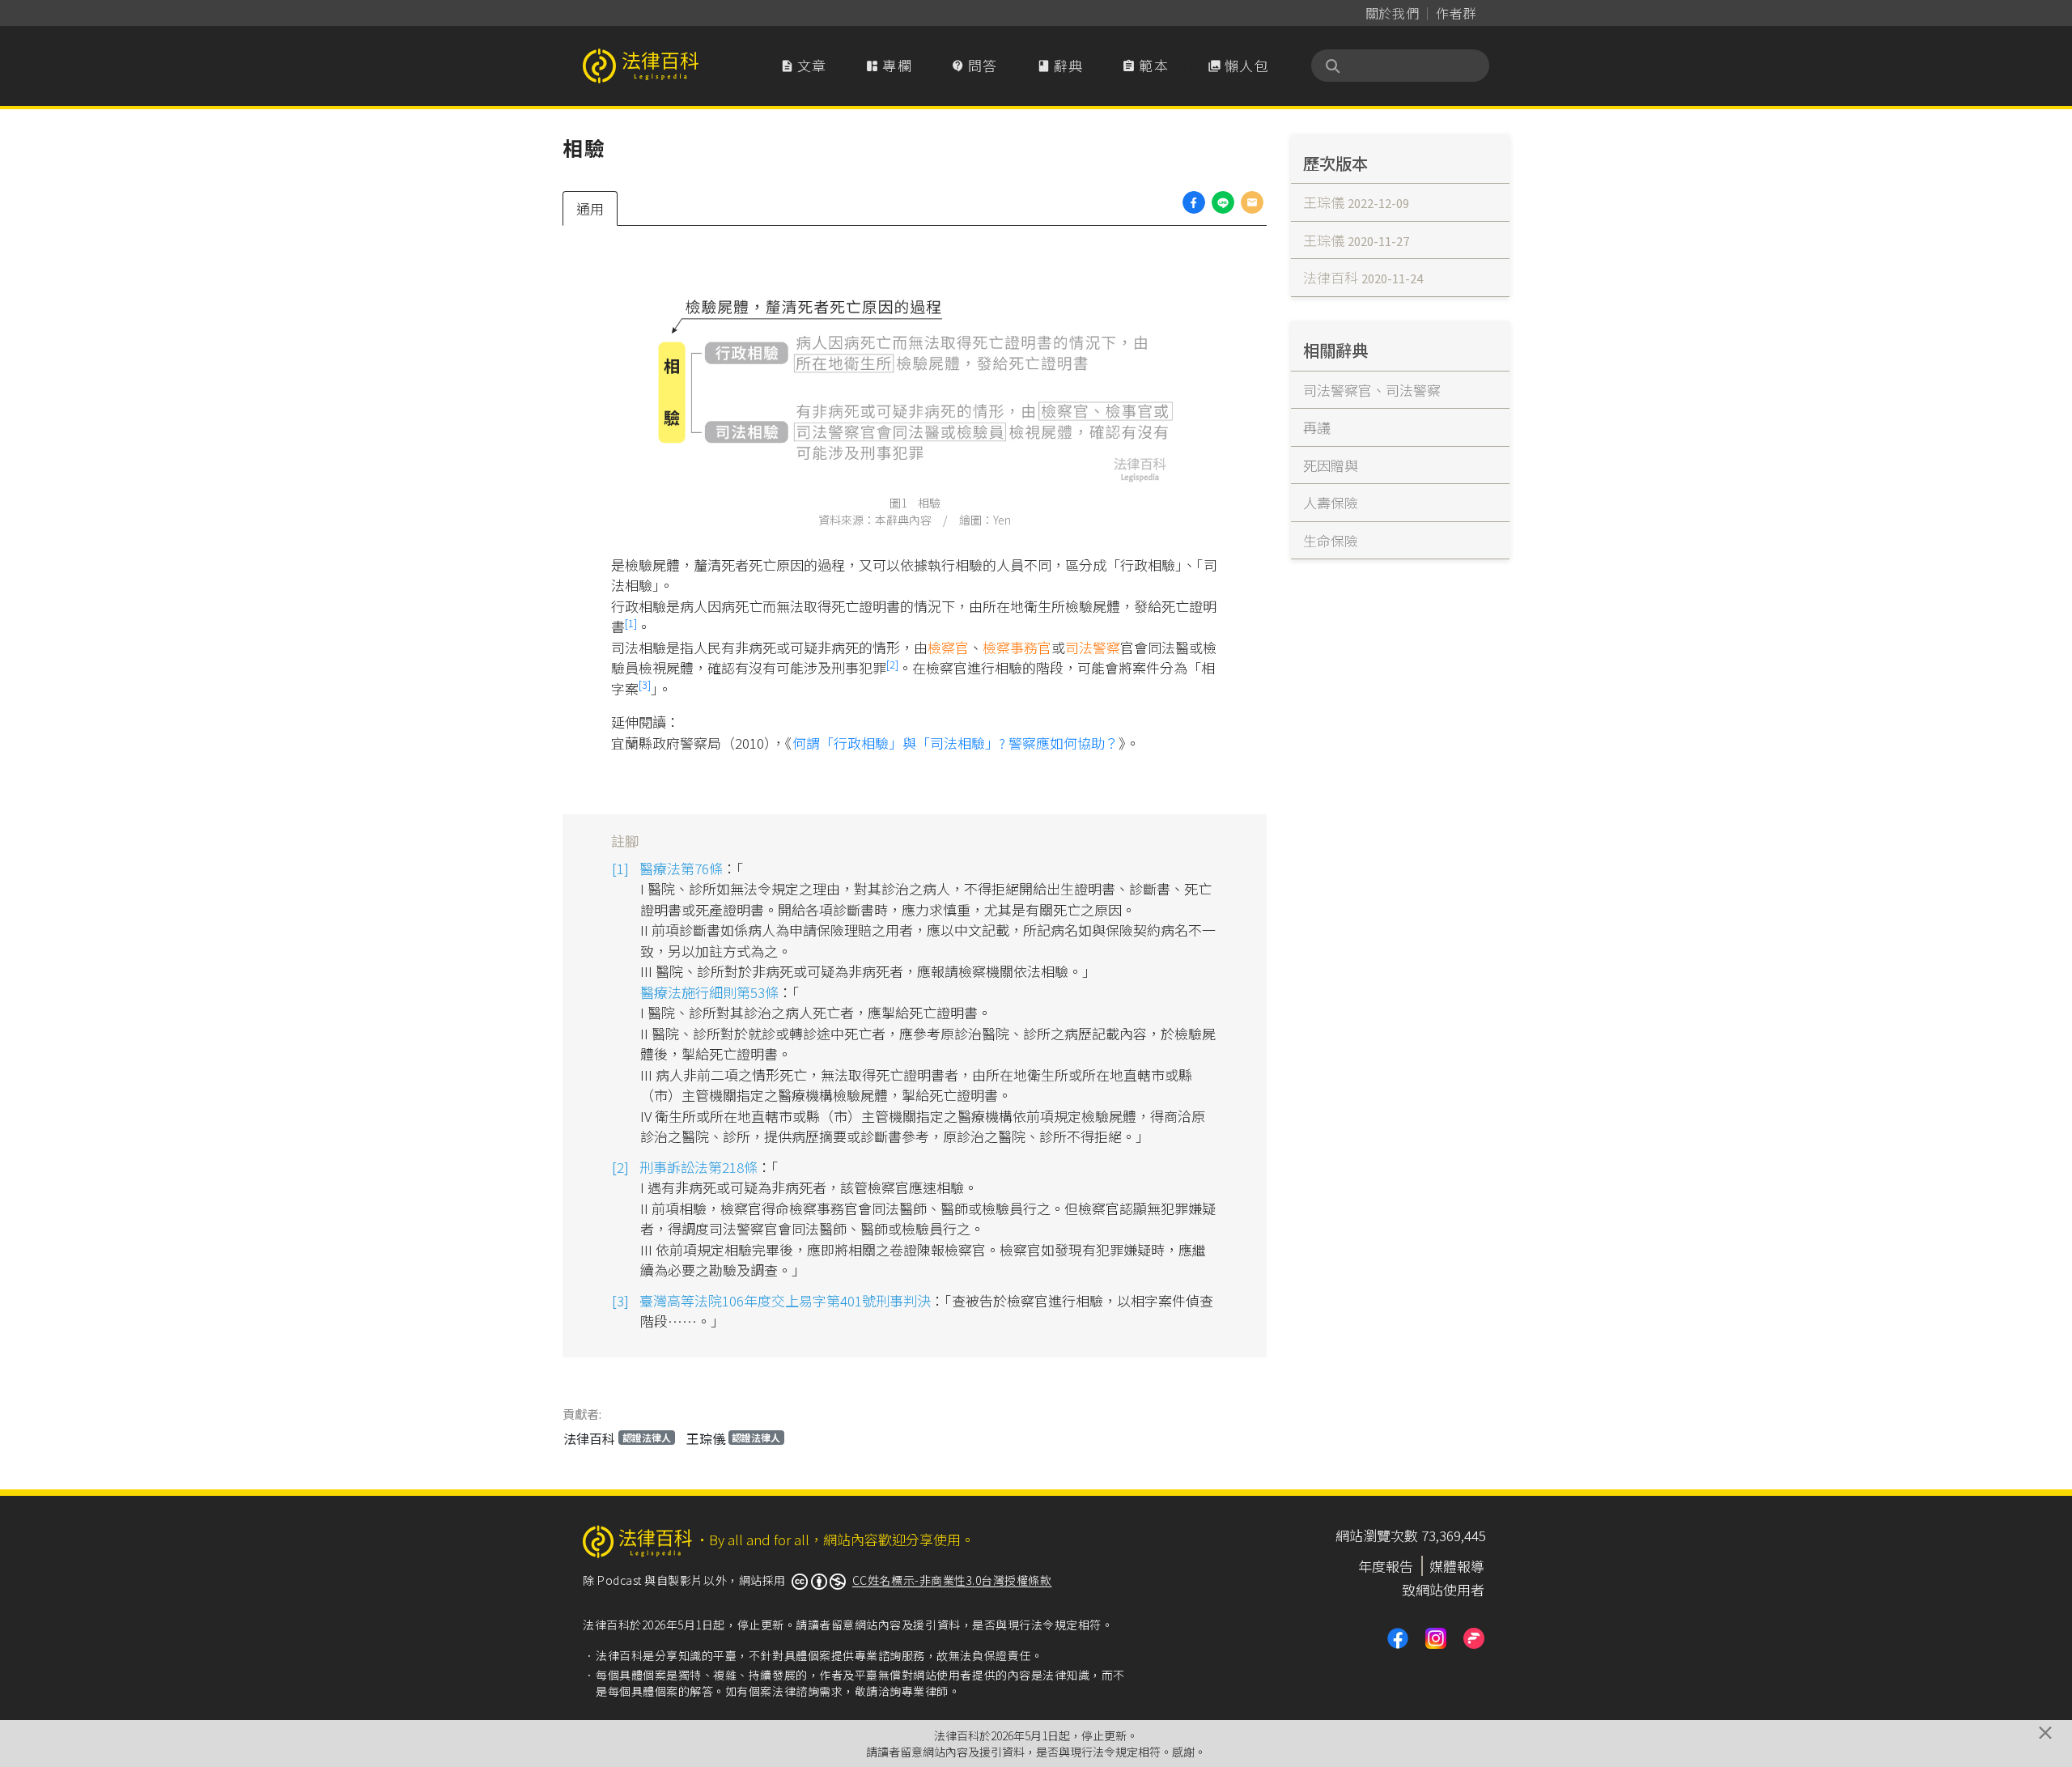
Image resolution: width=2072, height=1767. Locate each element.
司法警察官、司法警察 (1372, 390)
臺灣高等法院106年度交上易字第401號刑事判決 (785, 1300)
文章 (804, 65)
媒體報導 (1457, 1566)
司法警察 (1093, 647)
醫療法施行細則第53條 (709, 992)
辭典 (1060, 65)
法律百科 (617, 1438)
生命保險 (1331, 540)
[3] (645, 684)
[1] (631, 623)
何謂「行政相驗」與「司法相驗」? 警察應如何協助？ (955, 743)
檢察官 (948, 647)
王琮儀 (734, 1438)
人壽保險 (1331, 502)
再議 (1317, 427)
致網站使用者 (1443, 1589)
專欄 (889, 65)
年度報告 (1386, 1566)
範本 (1145, 65)
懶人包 (1238, 65)
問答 (974, 65)
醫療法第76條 (681, 868)
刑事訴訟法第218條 (698, 1167)
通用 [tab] (590, 208)
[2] (892, 664)
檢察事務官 (1017, 647)
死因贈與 (1331, 465)
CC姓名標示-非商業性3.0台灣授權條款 (952, 1580)
